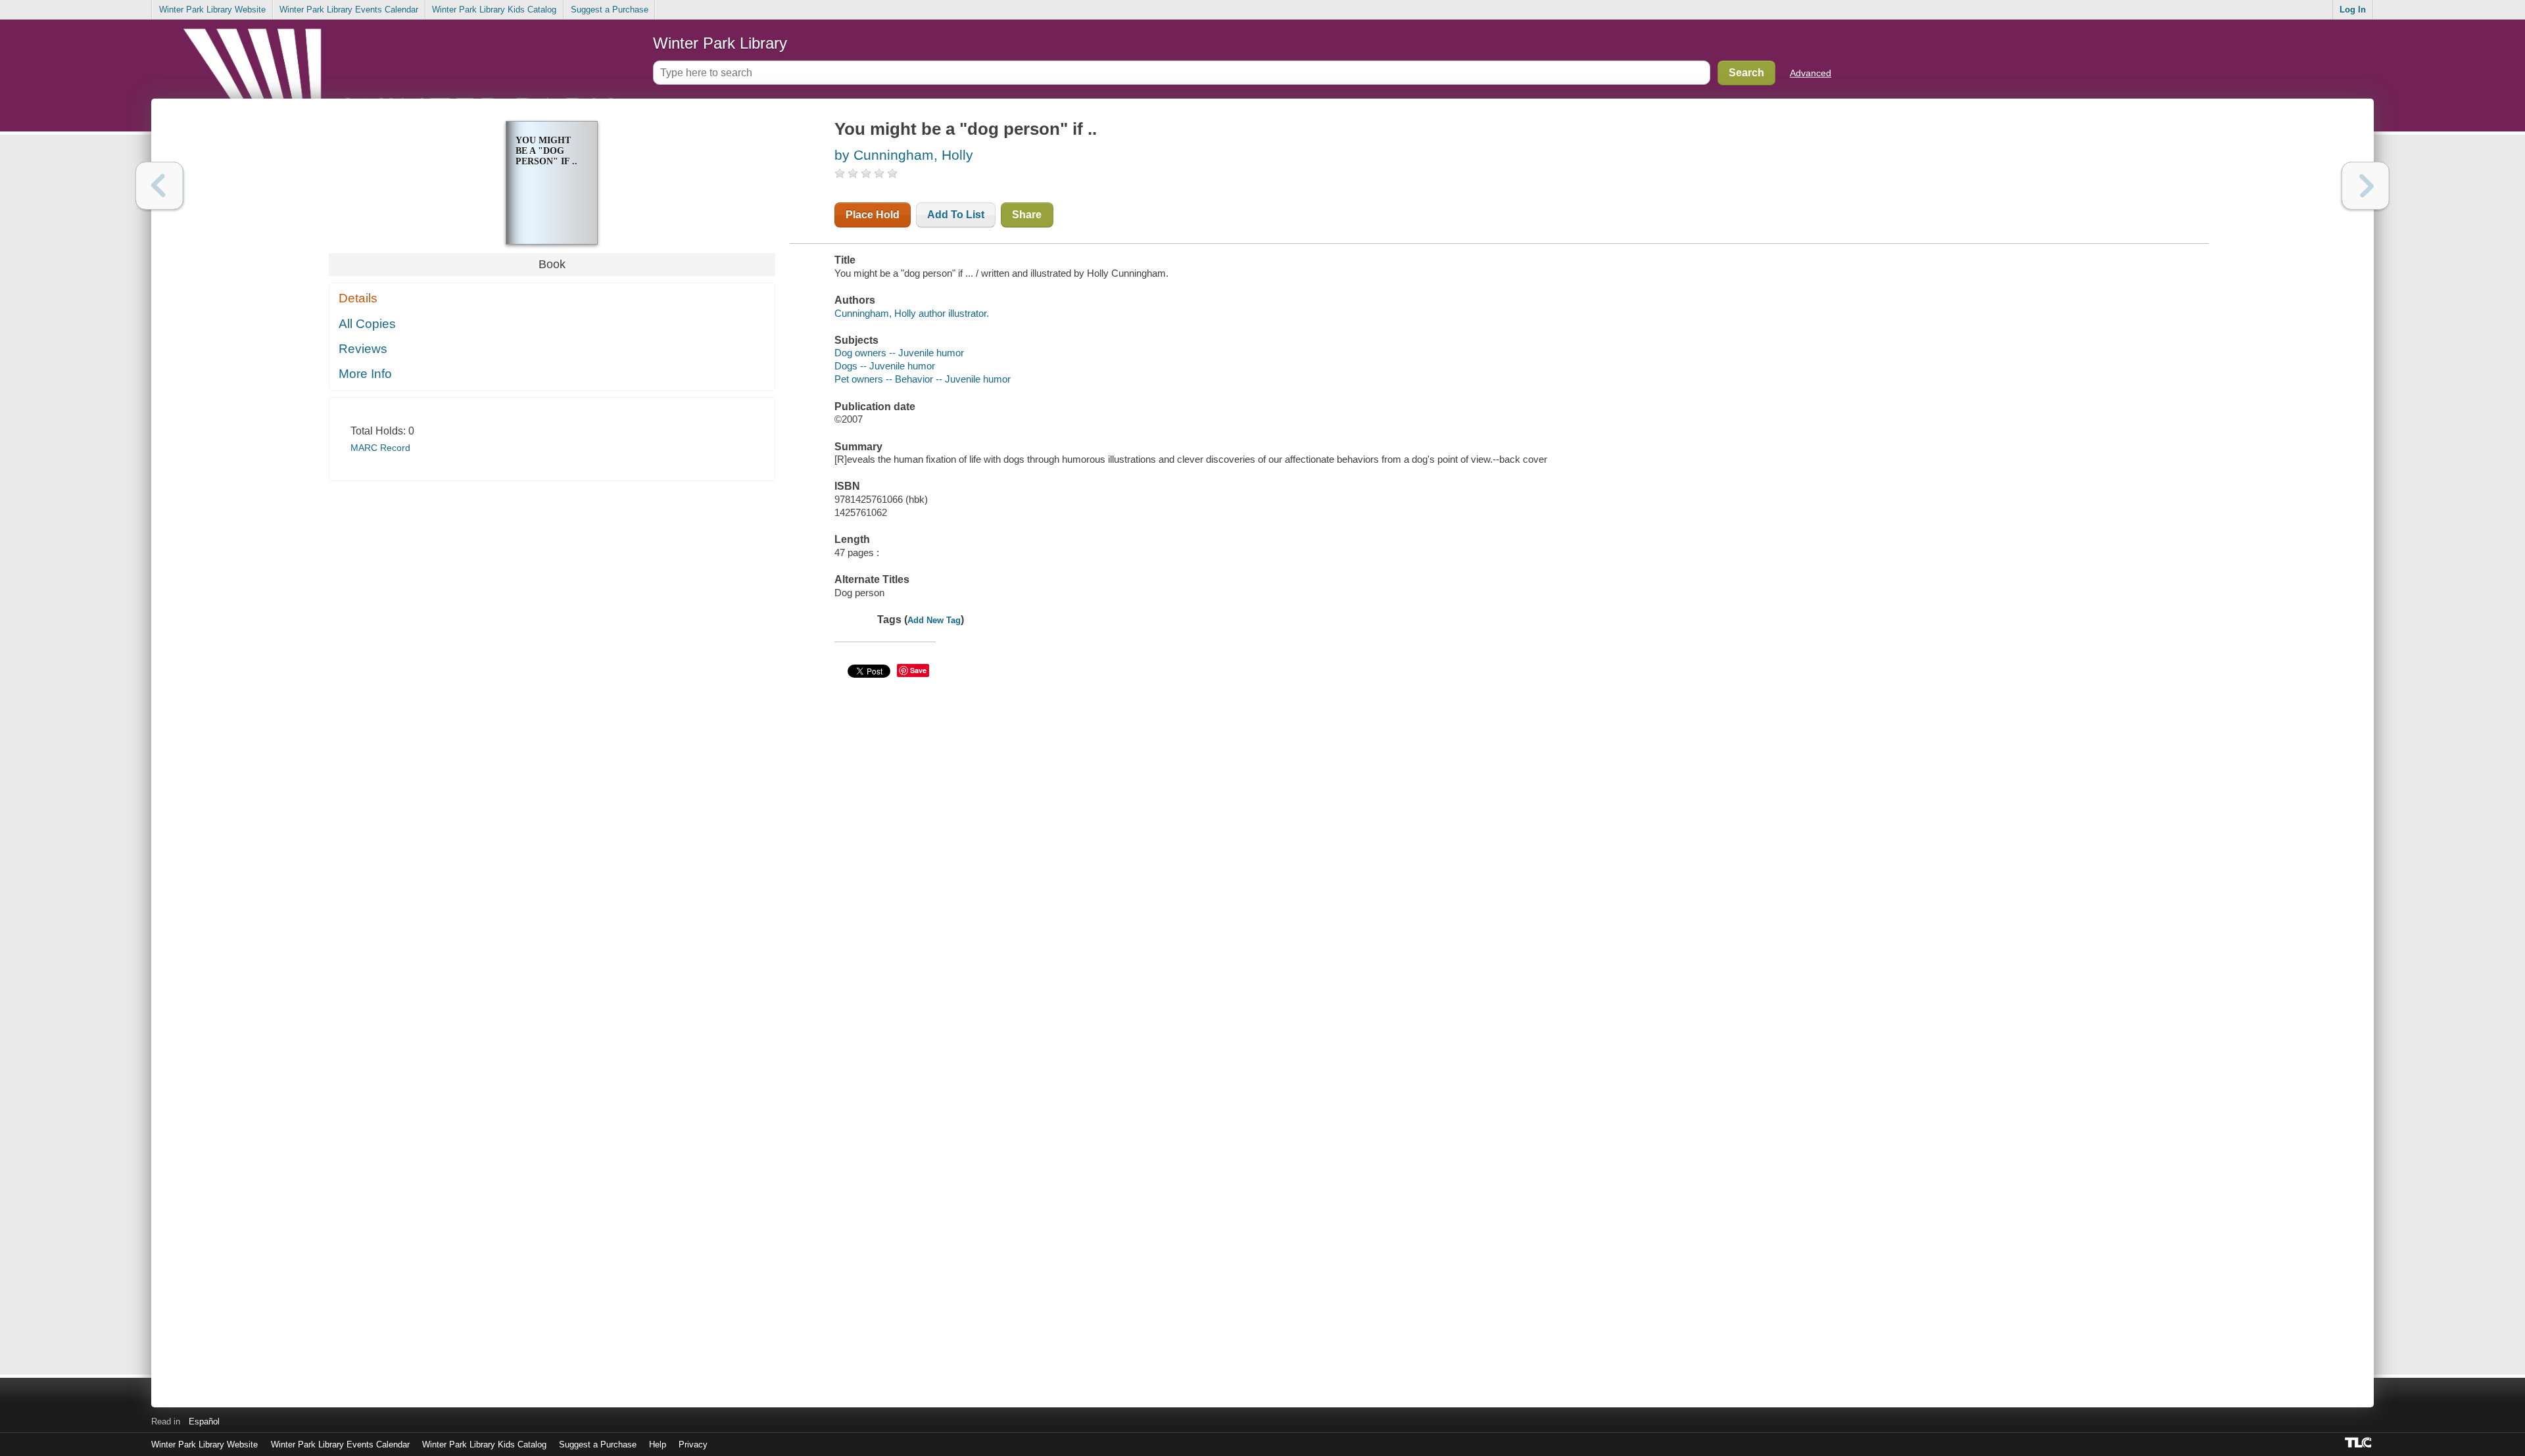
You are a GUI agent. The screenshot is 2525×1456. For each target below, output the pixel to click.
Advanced (1811, 73)
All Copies (367, 324)
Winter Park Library (720, 43)
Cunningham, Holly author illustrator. (912, 313)
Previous (159, 186)
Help (658, 1444)
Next (2366, 186)
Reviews (363, 349)
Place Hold (873, 215)
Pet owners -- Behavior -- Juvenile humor (923, 379)
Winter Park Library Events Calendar (349, 10)
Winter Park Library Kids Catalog (494, 10)
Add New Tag (934, 620)
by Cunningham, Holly (904, 155)
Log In (2353, 10)
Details (358, 298)
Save (918, 670)
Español (204, 1421)
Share (1027, 215)
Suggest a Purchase (610, 10)
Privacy (693, 1444)
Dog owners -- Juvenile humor (899, 353)
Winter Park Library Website (212, 10)
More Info (365, 374)
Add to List (956, 215)
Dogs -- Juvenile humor (885, 366)
